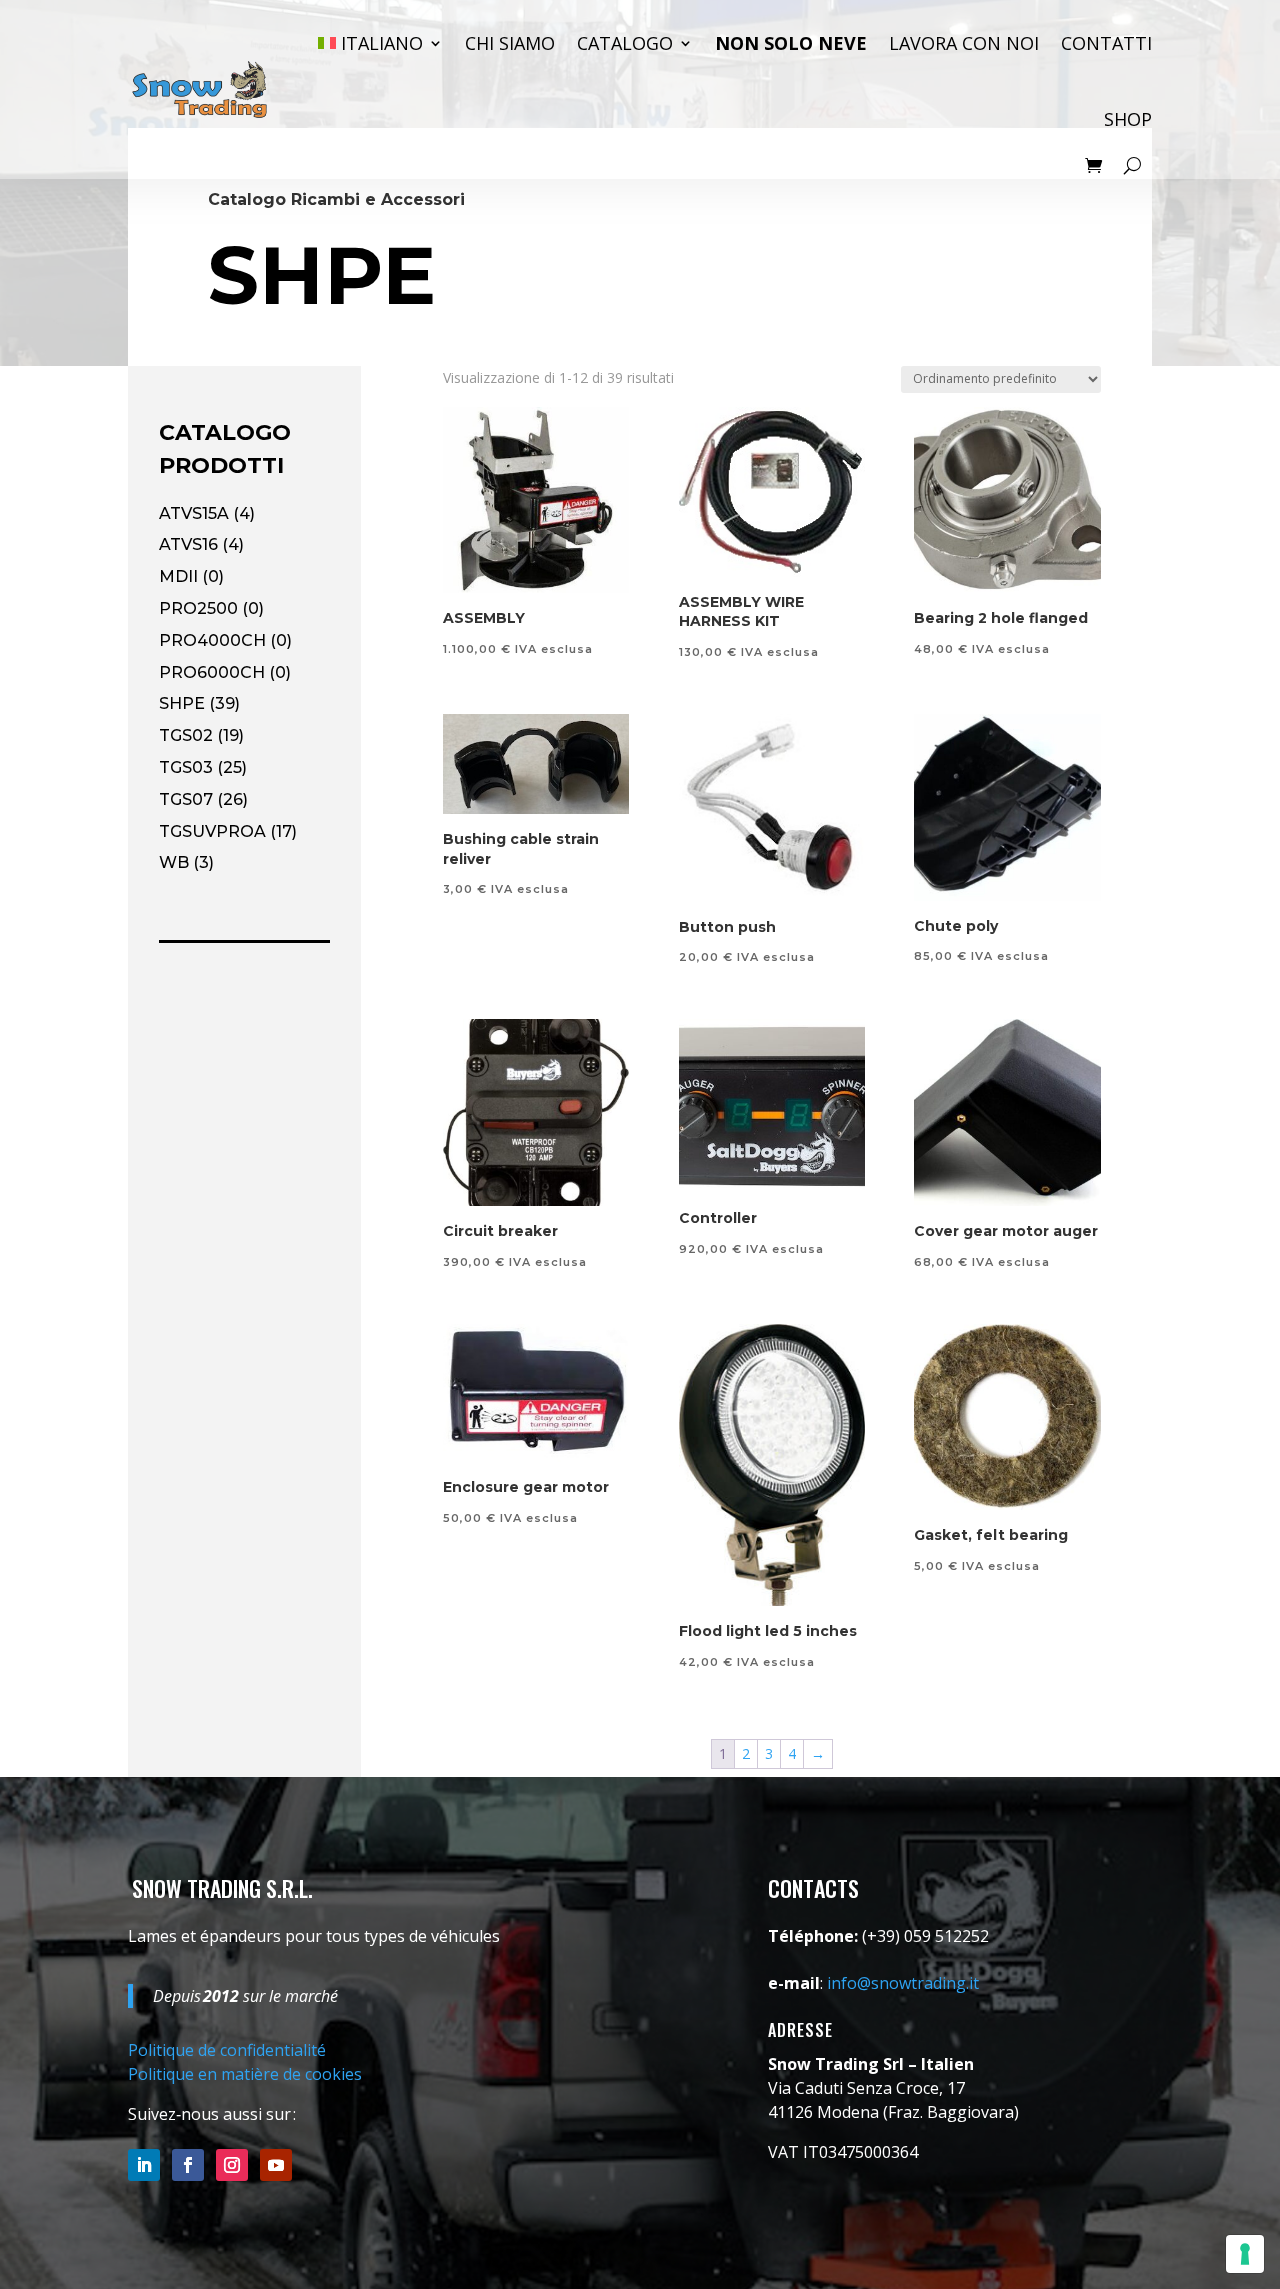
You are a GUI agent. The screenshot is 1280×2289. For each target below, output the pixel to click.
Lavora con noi (964, 43)
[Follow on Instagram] (232, 2165)
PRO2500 (198, 608)
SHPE (182, 703)
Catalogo (625, 43)
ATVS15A (194, 513)
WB (174, 862)
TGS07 (186, 799)
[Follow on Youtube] (276, 2165)
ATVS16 (188, 544)
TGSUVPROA (212, 831)
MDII (178, 576)
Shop (1128, 119)
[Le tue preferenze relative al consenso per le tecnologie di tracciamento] (1245, 2254)
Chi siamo (510, 43)
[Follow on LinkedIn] (144, 2165)
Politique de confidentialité (227, 2050)
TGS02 (186, 735)
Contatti (1106, 43)
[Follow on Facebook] (188, 2165)
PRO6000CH (212, 672)
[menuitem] (380, 43)
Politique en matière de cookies (245, 2074)
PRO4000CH (212, 640)
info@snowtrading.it (903, 1983)
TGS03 (186, 767)
